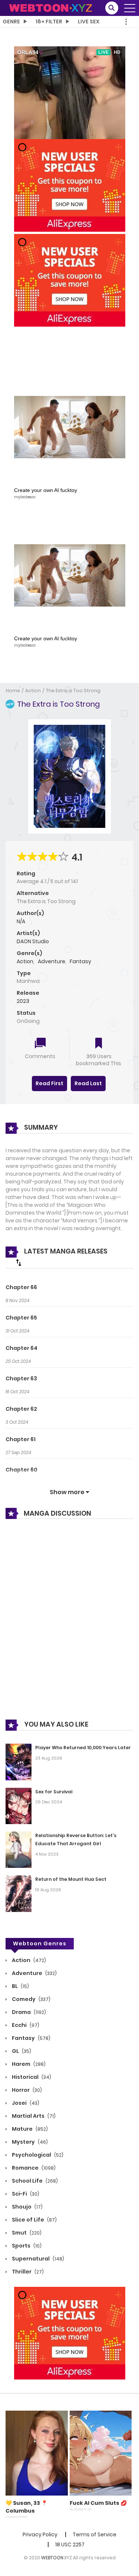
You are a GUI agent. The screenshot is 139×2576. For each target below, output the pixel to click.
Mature (29, 2129)
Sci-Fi (25, 2194)
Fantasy (80, 961)
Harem (28, 2064)
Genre (11, 22)
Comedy (31, 1999)
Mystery (29, 2142)
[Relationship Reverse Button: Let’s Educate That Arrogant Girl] (19, 1849)
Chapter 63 (21, 1378)
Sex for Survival (54, 1792)
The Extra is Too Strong (73, 691)
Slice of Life (34, 2220)
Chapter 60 (21, 1470)
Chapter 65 (21, 1318)
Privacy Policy (40, 2534)
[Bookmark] (99, 1044)
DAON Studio (33, 941)
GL (21, 2051)
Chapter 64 (21, 1348)
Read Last (88, 1083)
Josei (25, 2103)
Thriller (27, 2272)
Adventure (52, 961)
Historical (31, 2077)
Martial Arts (33, 2116)
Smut (26, 2233)
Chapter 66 (21, 1287)
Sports (26, 2246)
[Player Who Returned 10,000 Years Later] (19, 1761)
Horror (26, 2090)
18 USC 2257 (70, 2544)
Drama (28, 2012)
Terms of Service (95, 2534)
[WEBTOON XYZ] (50, 7)
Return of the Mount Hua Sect (71, 1879)
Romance (33, 2168)
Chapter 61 (21, 1439)
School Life (34, 2181)
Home (13, 691)
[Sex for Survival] (19, 1805)
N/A (21, 921)
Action (33, 691)
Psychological (37, 2155)
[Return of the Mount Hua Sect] (19, 1893)
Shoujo (27, 2207)
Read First (49, 1083)
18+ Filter (49, 22)
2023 (23, 1001)
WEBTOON (52, 2558)
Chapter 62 (21, 1409)
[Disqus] (69, 1625)
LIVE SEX (89, 22)
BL (20, 1986)
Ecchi (25, 2025)
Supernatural (37, 2259)
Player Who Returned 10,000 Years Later (83, 1748)
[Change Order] (19, 1262)
